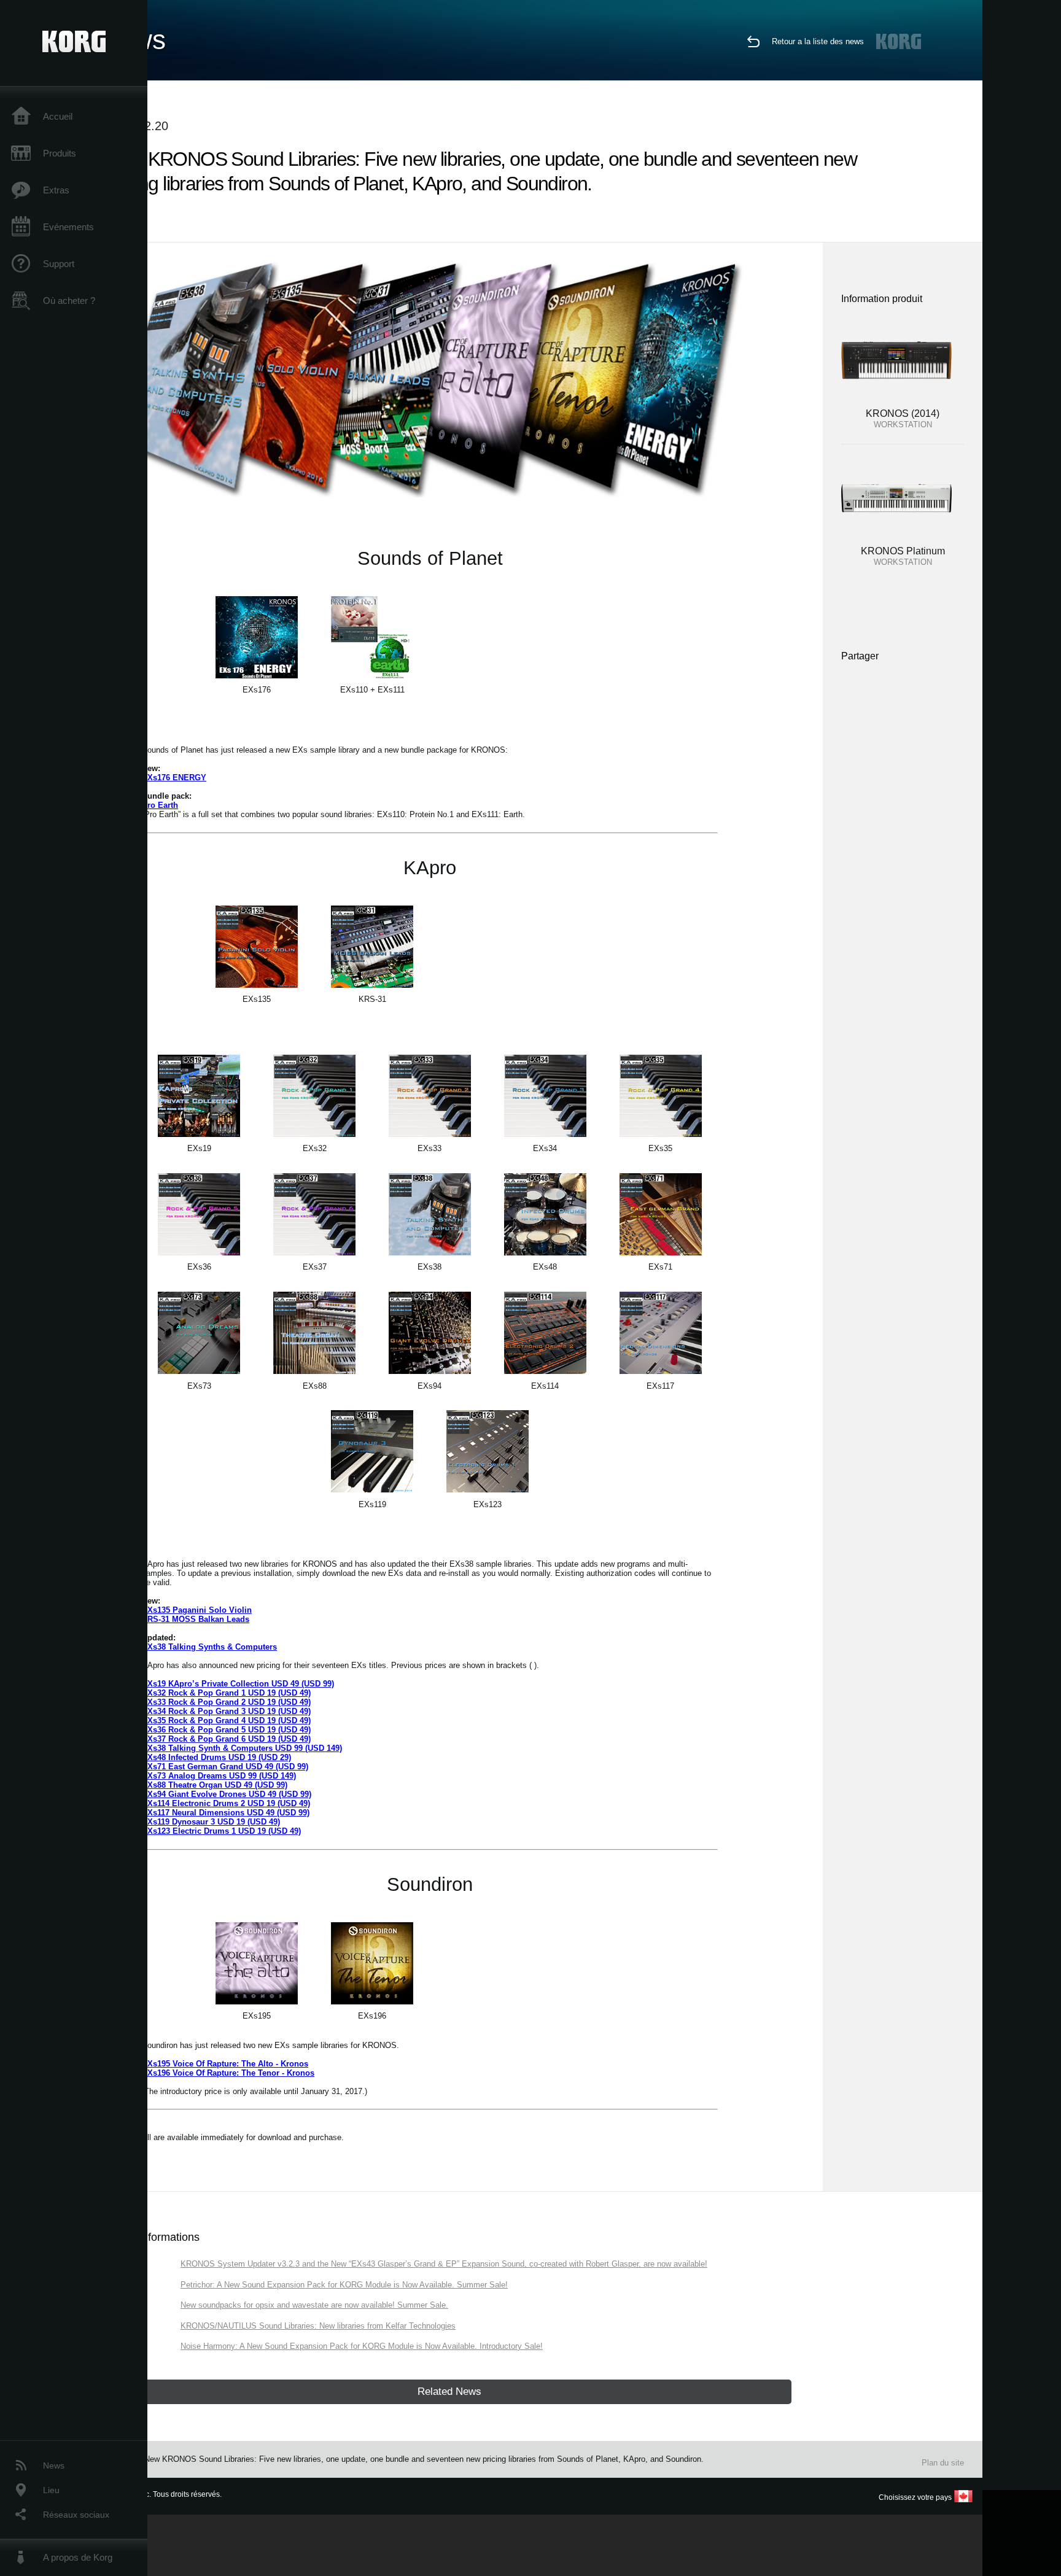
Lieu (51, 2490)
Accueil (58, 116)
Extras (56, 190)
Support (59, 264)
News (54, 2465)
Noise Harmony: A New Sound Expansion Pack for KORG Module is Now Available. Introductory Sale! (362, 2346)
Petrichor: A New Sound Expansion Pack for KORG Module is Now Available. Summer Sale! (344, 2285)
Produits (60, 153)
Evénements (68, 227)
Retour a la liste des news (818, 41)
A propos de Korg (78, 2557)
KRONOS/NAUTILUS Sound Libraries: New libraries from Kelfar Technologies (318, 2326)
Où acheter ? (69, 301)
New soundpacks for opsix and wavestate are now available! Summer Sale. (314, 2305)
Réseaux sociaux (76, 2515)
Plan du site (943, 2463)
